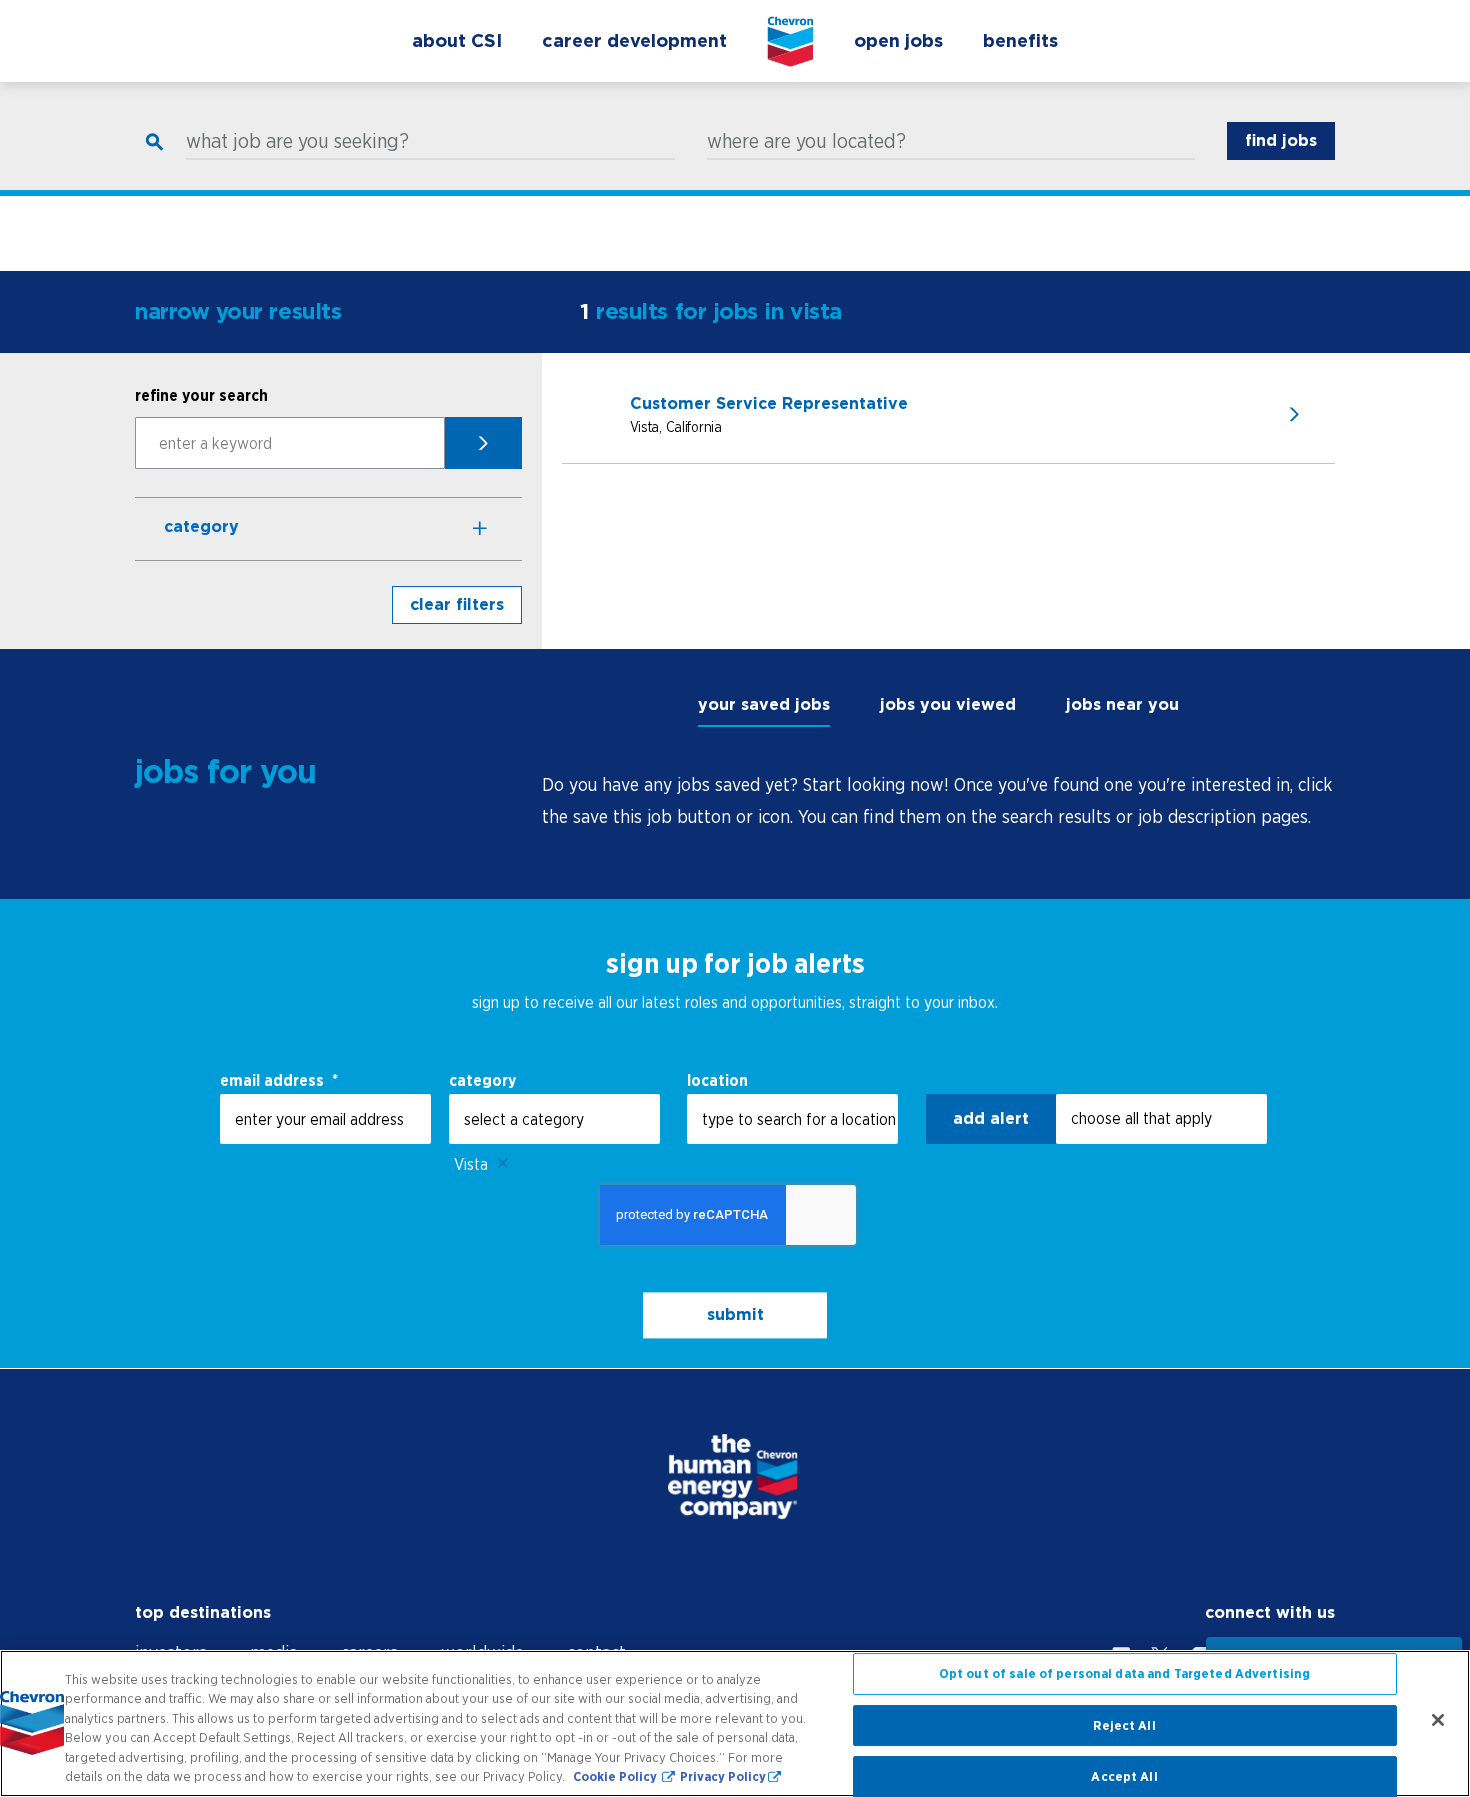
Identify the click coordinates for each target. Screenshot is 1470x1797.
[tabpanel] (938, 801)
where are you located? (806, 141)
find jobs (1281, 140)
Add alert (991, 1118)
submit (735, 1314)
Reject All (1124, 1725)
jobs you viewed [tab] (948, 704)
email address (279, 1080)
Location (717, 1080)
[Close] (1438, 1720)
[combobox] (554, 1119)
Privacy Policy (723, 1776)
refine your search (201, 395)
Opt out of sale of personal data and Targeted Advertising (1124, 1674)
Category (201, 526)
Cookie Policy (616, 1776)
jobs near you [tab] (1122, 704)
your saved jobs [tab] (764, 704)
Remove (503, 1164)
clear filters (457, 604)
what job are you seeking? (297, 141)
